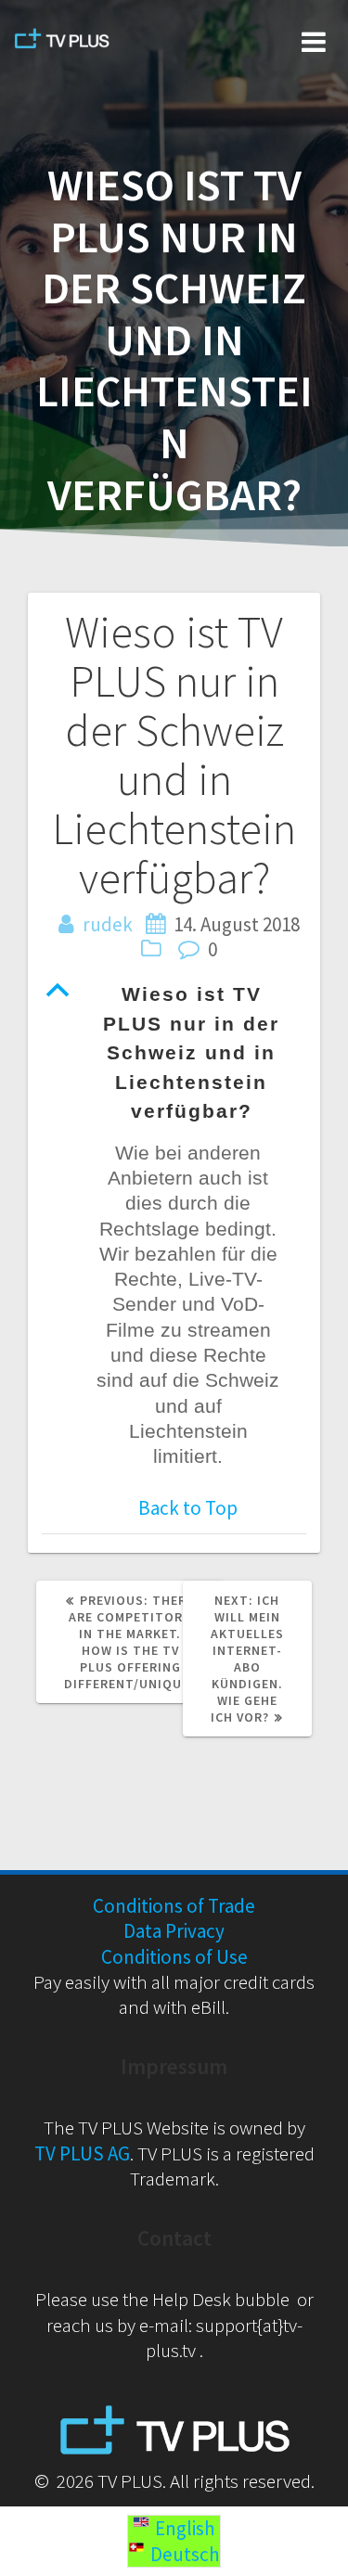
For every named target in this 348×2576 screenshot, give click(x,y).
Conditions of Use (174, 1957)
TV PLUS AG (82, 2153)
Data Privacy (174, 1931)
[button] (174, 1053)
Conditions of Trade (174, 1906)
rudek (108, 924)
